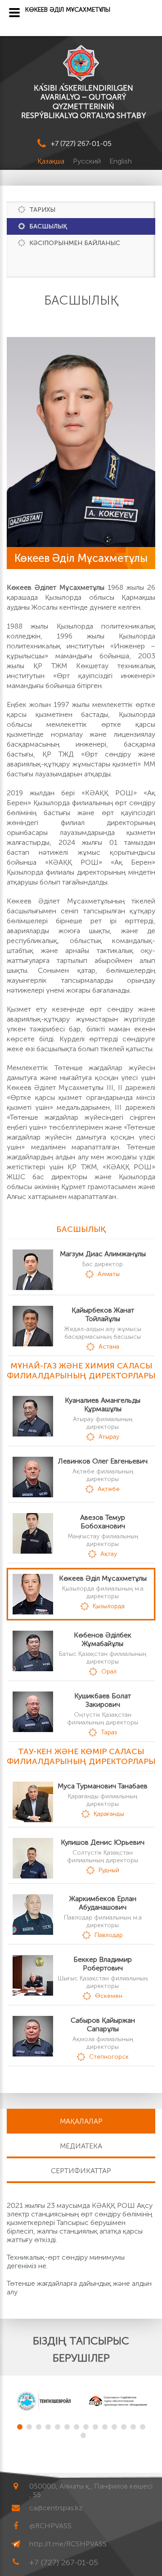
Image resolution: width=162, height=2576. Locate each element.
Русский (88, 161)
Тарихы (42, 210)
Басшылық (48, 226)
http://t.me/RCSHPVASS (68, 2544)
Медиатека (81, 2146)
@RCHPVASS (50, 2526)
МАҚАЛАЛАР (81, 2121)
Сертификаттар (81, 2171)
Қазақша (52, 161)
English (121, 161)
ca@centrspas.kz (56, 2508)
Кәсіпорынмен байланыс (75, 243)
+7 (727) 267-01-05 (81, 144)
